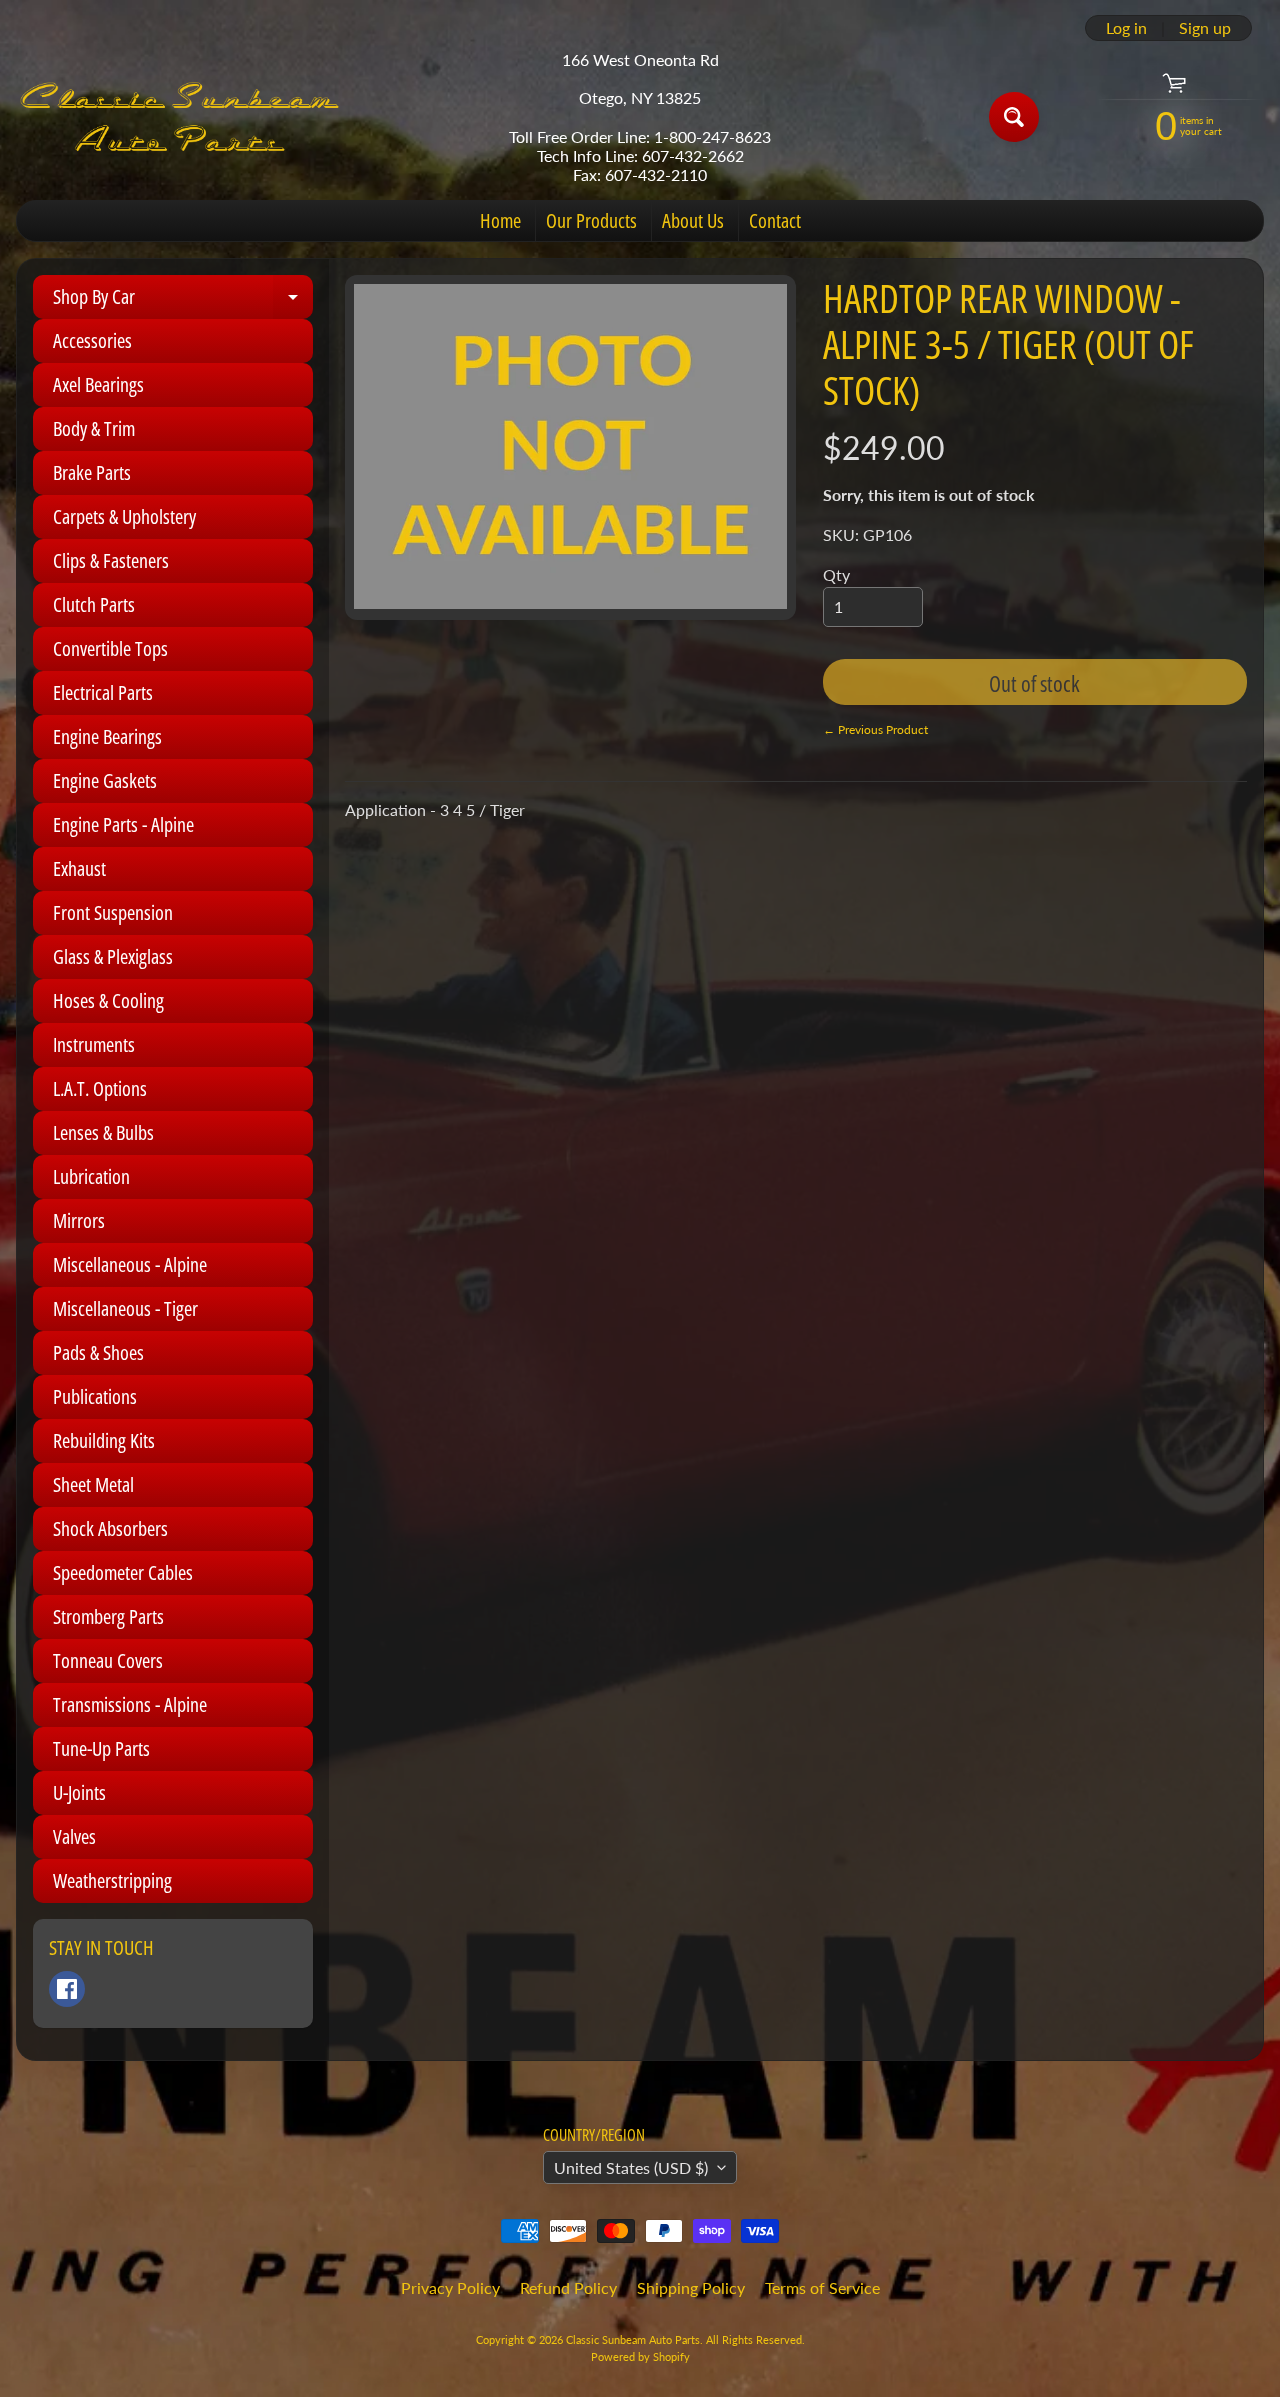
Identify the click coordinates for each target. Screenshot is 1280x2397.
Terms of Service (822, 2287)
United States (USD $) (631, 2167)
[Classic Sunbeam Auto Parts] (181, 117)
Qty (836, 574)
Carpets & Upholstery (124, 516)
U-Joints (79, 1792)
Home (500, 220)
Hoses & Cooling (108, 1000)
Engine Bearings (107, 736)
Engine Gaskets (105, 780)
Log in (1126, 28)
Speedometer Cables (123, 1572)
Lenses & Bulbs (103, 1132)
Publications (95, 1396)
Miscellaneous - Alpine (130, 1264)
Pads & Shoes (98, 1352)
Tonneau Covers (108, 1660)
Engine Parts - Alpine (123, 824)
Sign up (1205, 28)
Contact (775, 220)
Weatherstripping (112, 1880)
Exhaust (79, 868)
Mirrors (79, 1220)
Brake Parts (92, 472)
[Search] (1014, 117)
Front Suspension (113, 912)
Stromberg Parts (108, 1616)
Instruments (94, 1044)
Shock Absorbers (110, 1528)
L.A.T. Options (100, 1088)
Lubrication (91, 1176)
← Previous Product (875, 729)
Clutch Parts (94, 604)
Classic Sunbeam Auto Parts (633, 2339)
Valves (74, 1836)
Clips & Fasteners (111, 560)
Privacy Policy (450, 2287)
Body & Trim (94, 428)
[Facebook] (67, 1989)
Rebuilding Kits (104, 1440)
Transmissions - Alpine (130, 1704)
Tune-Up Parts (101, 1748)
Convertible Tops (110, 648)
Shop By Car (183, 301)
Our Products (591, 220)
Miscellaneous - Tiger (125, 1308)
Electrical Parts (103, 692)
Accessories (92, 340)
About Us (693, 220)
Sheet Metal (93, 1484)
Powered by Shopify (640, 2356)
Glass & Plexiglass (113, 956)
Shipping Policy (691, 2287)
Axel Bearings (98, 384)
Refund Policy (568, 2287)
